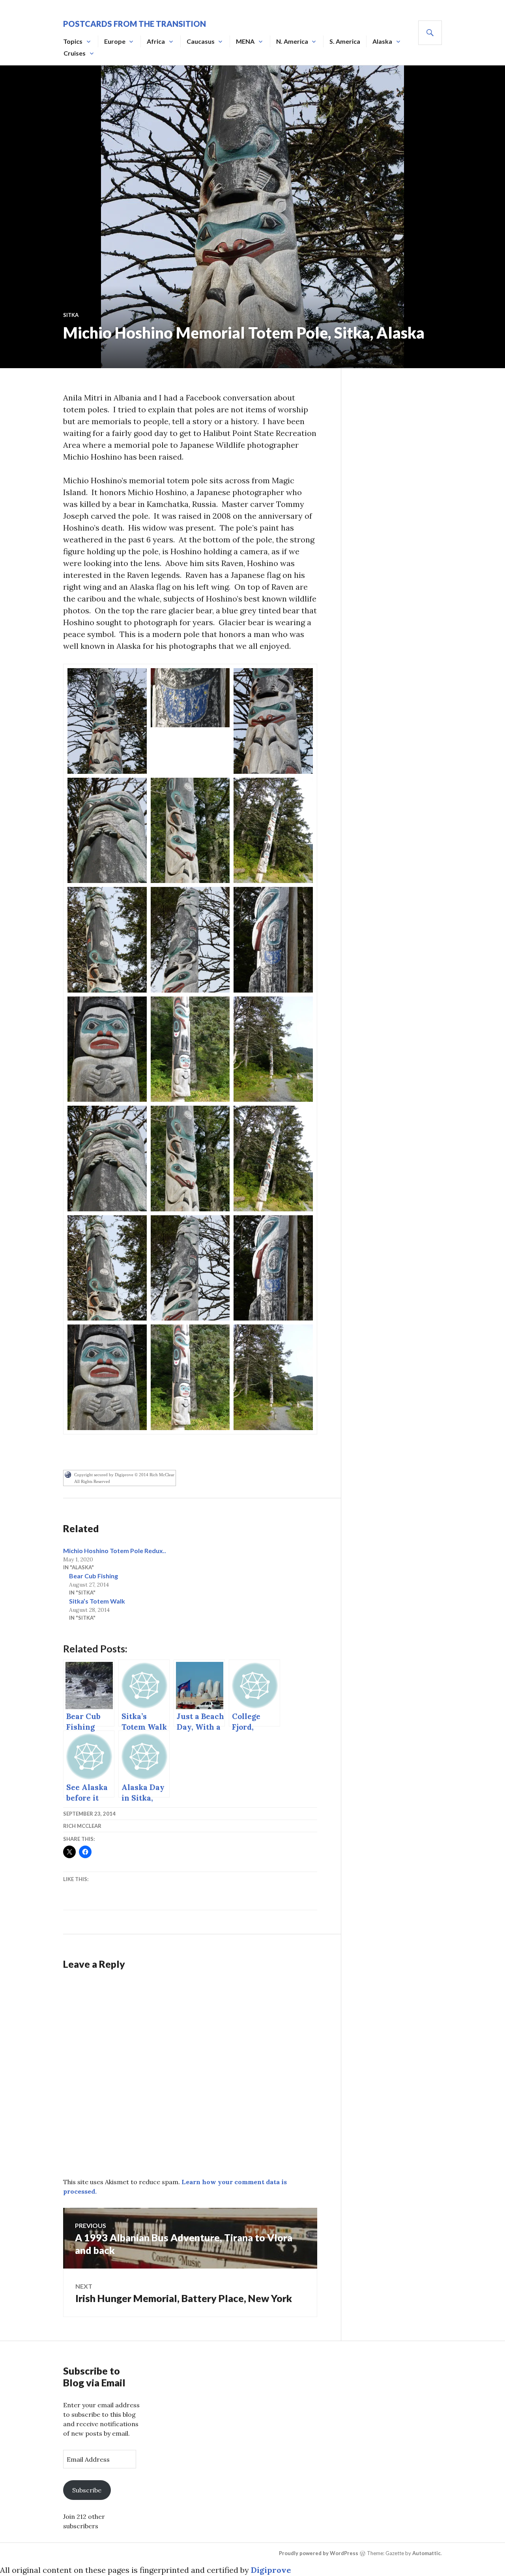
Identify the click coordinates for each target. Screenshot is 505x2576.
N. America (292, 41)
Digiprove (271, 2570)
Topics (73, 41)
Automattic (426, 2553)
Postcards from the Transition (135, 24)
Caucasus (201, 41)
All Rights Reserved (92, 1481)
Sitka (71, 315)
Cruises (75, 53)
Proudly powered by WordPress (319, 2553)
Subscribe (87, 2490)
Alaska (382, 41)
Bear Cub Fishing (94, 1576)
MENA (245, 41)
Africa (156, 41)
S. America (345, 41)
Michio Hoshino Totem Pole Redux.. (115, 1551)
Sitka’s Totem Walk (97, 1601)
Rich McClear (82, 1826)
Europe (115, 41)
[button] (107, 721)
